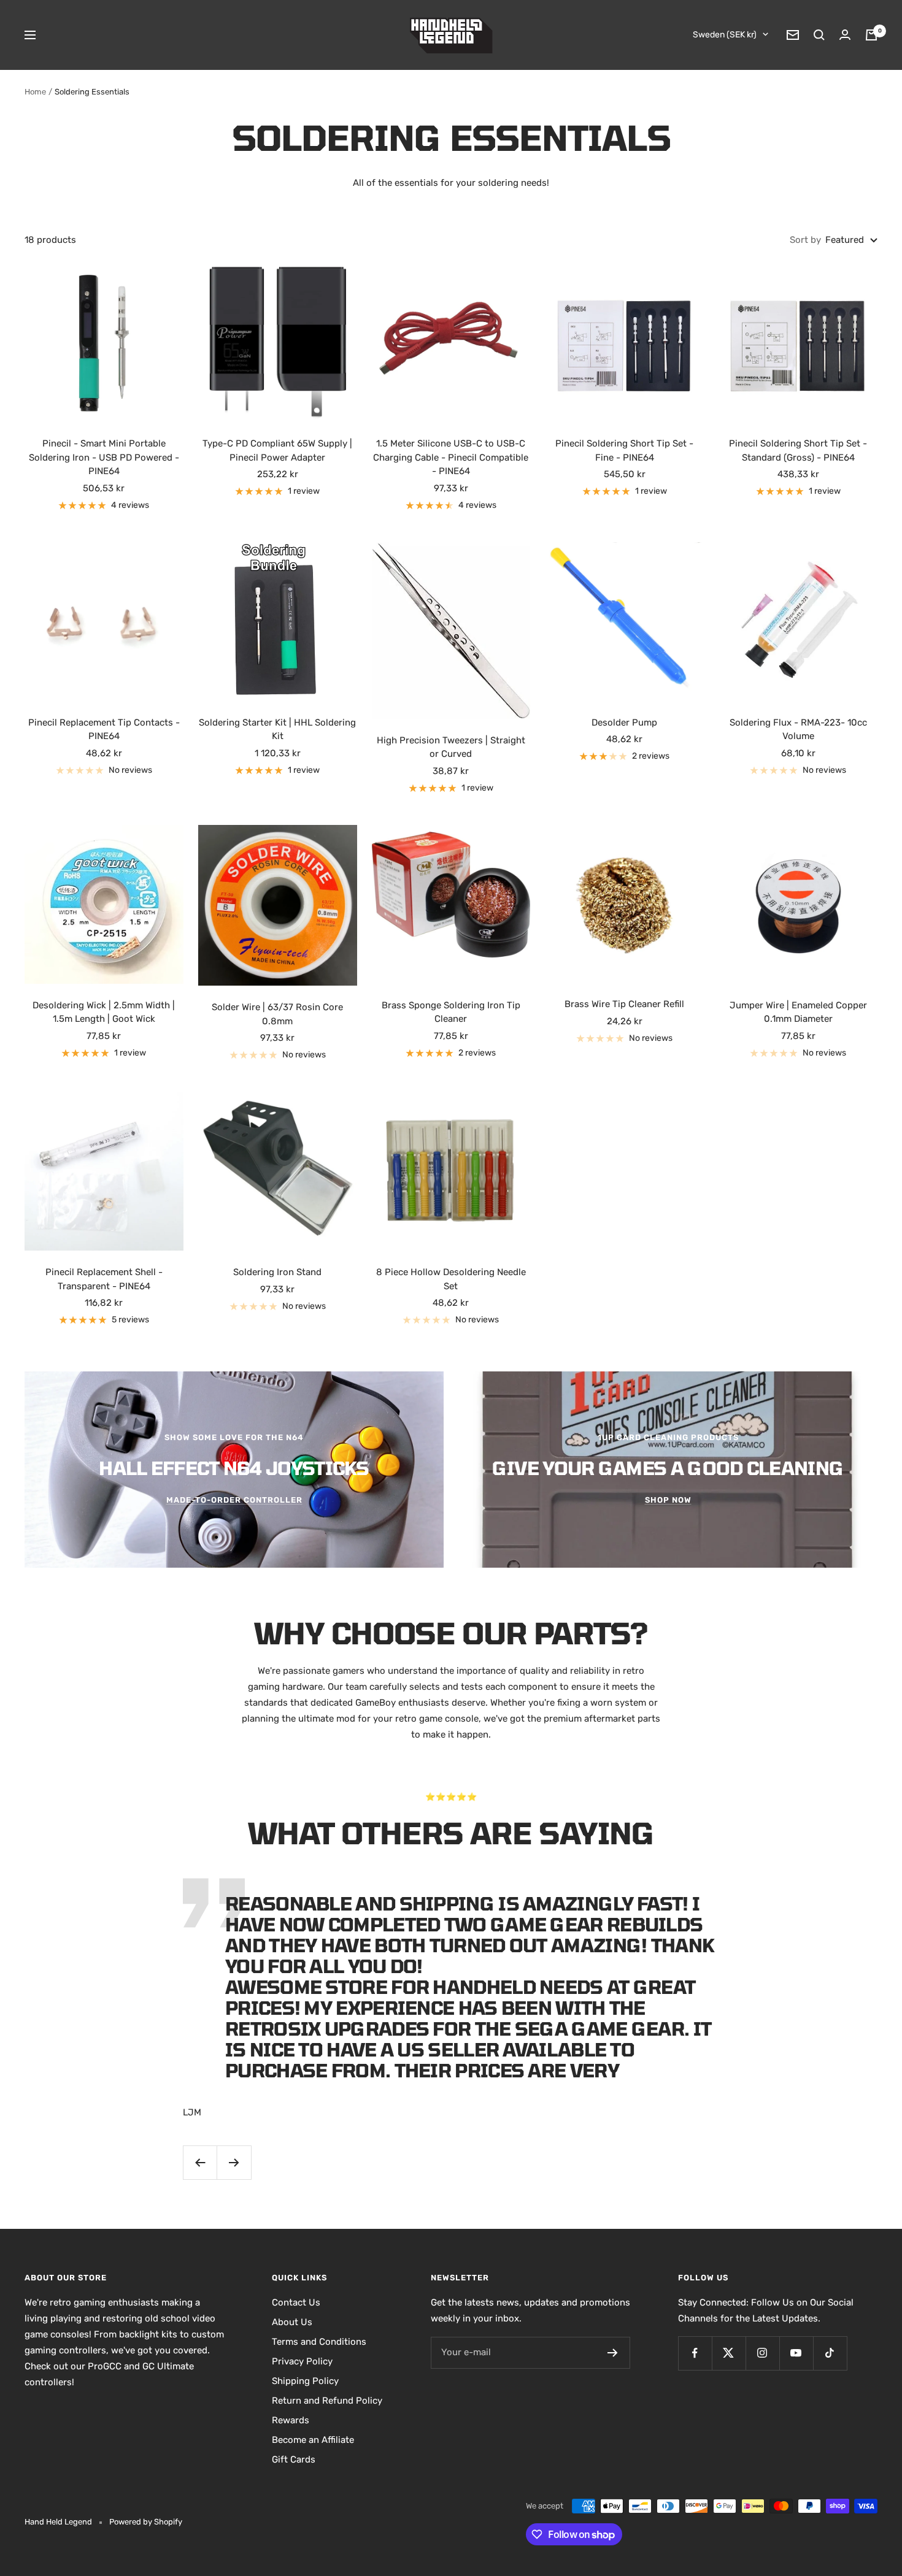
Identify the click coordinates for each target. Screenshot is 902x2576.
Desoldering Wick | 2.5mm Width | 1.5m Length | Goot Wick (104, 1012)
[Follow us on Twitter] (729, 2353)
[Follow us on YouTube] (796, 2353)
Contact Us (296, 2302)
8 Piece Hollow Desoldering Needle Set (451, 1279)
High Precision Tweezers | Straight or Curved (451, 747)
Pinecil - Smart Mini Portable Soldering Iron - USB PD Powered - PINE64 (104, 457)
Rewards (291, 2420)
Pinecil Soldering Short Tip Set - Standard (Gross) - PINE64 (798, 450)
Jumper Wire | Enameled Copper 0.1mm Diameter (798, 1012)
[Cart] (871, 35)
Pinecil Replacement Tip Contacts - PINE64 (104, 730)
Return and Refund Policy (327, 2401)
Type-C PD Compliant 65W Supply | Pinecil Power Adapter (277, 450)
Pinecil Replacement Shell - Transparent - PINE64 (104, 1279)
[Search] (819, 35)
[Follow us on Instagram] (762, 2353)
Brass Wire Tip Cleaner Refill (624, 1004)
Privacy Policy (302, 2361)
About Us (292, 2322)
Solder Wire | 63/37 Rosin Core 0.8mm (277, 1014)
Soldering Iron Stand (277, 1272)
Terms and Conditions (319, 2342)
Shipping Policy (305, 2381)
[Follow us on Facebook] (695, 2353)
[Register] (613, 2353)
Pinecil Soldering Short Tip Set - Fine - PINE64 (624, 450)
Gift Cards (294, 2459)
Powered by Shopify (146, 2522)
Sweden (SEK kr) (725, 35)
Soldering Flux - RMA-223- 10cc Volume (798, 730)
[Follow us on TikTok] (830, 2353)
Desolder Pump (624, 723)
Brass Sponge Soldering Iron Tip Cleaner (451, 1012)
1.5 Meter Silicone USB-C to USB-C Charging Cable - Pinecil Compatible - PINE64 (451, 457)
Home (35, 92)
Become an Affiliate (313, 2440)
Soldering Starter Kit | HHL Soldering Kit (277, 730)
